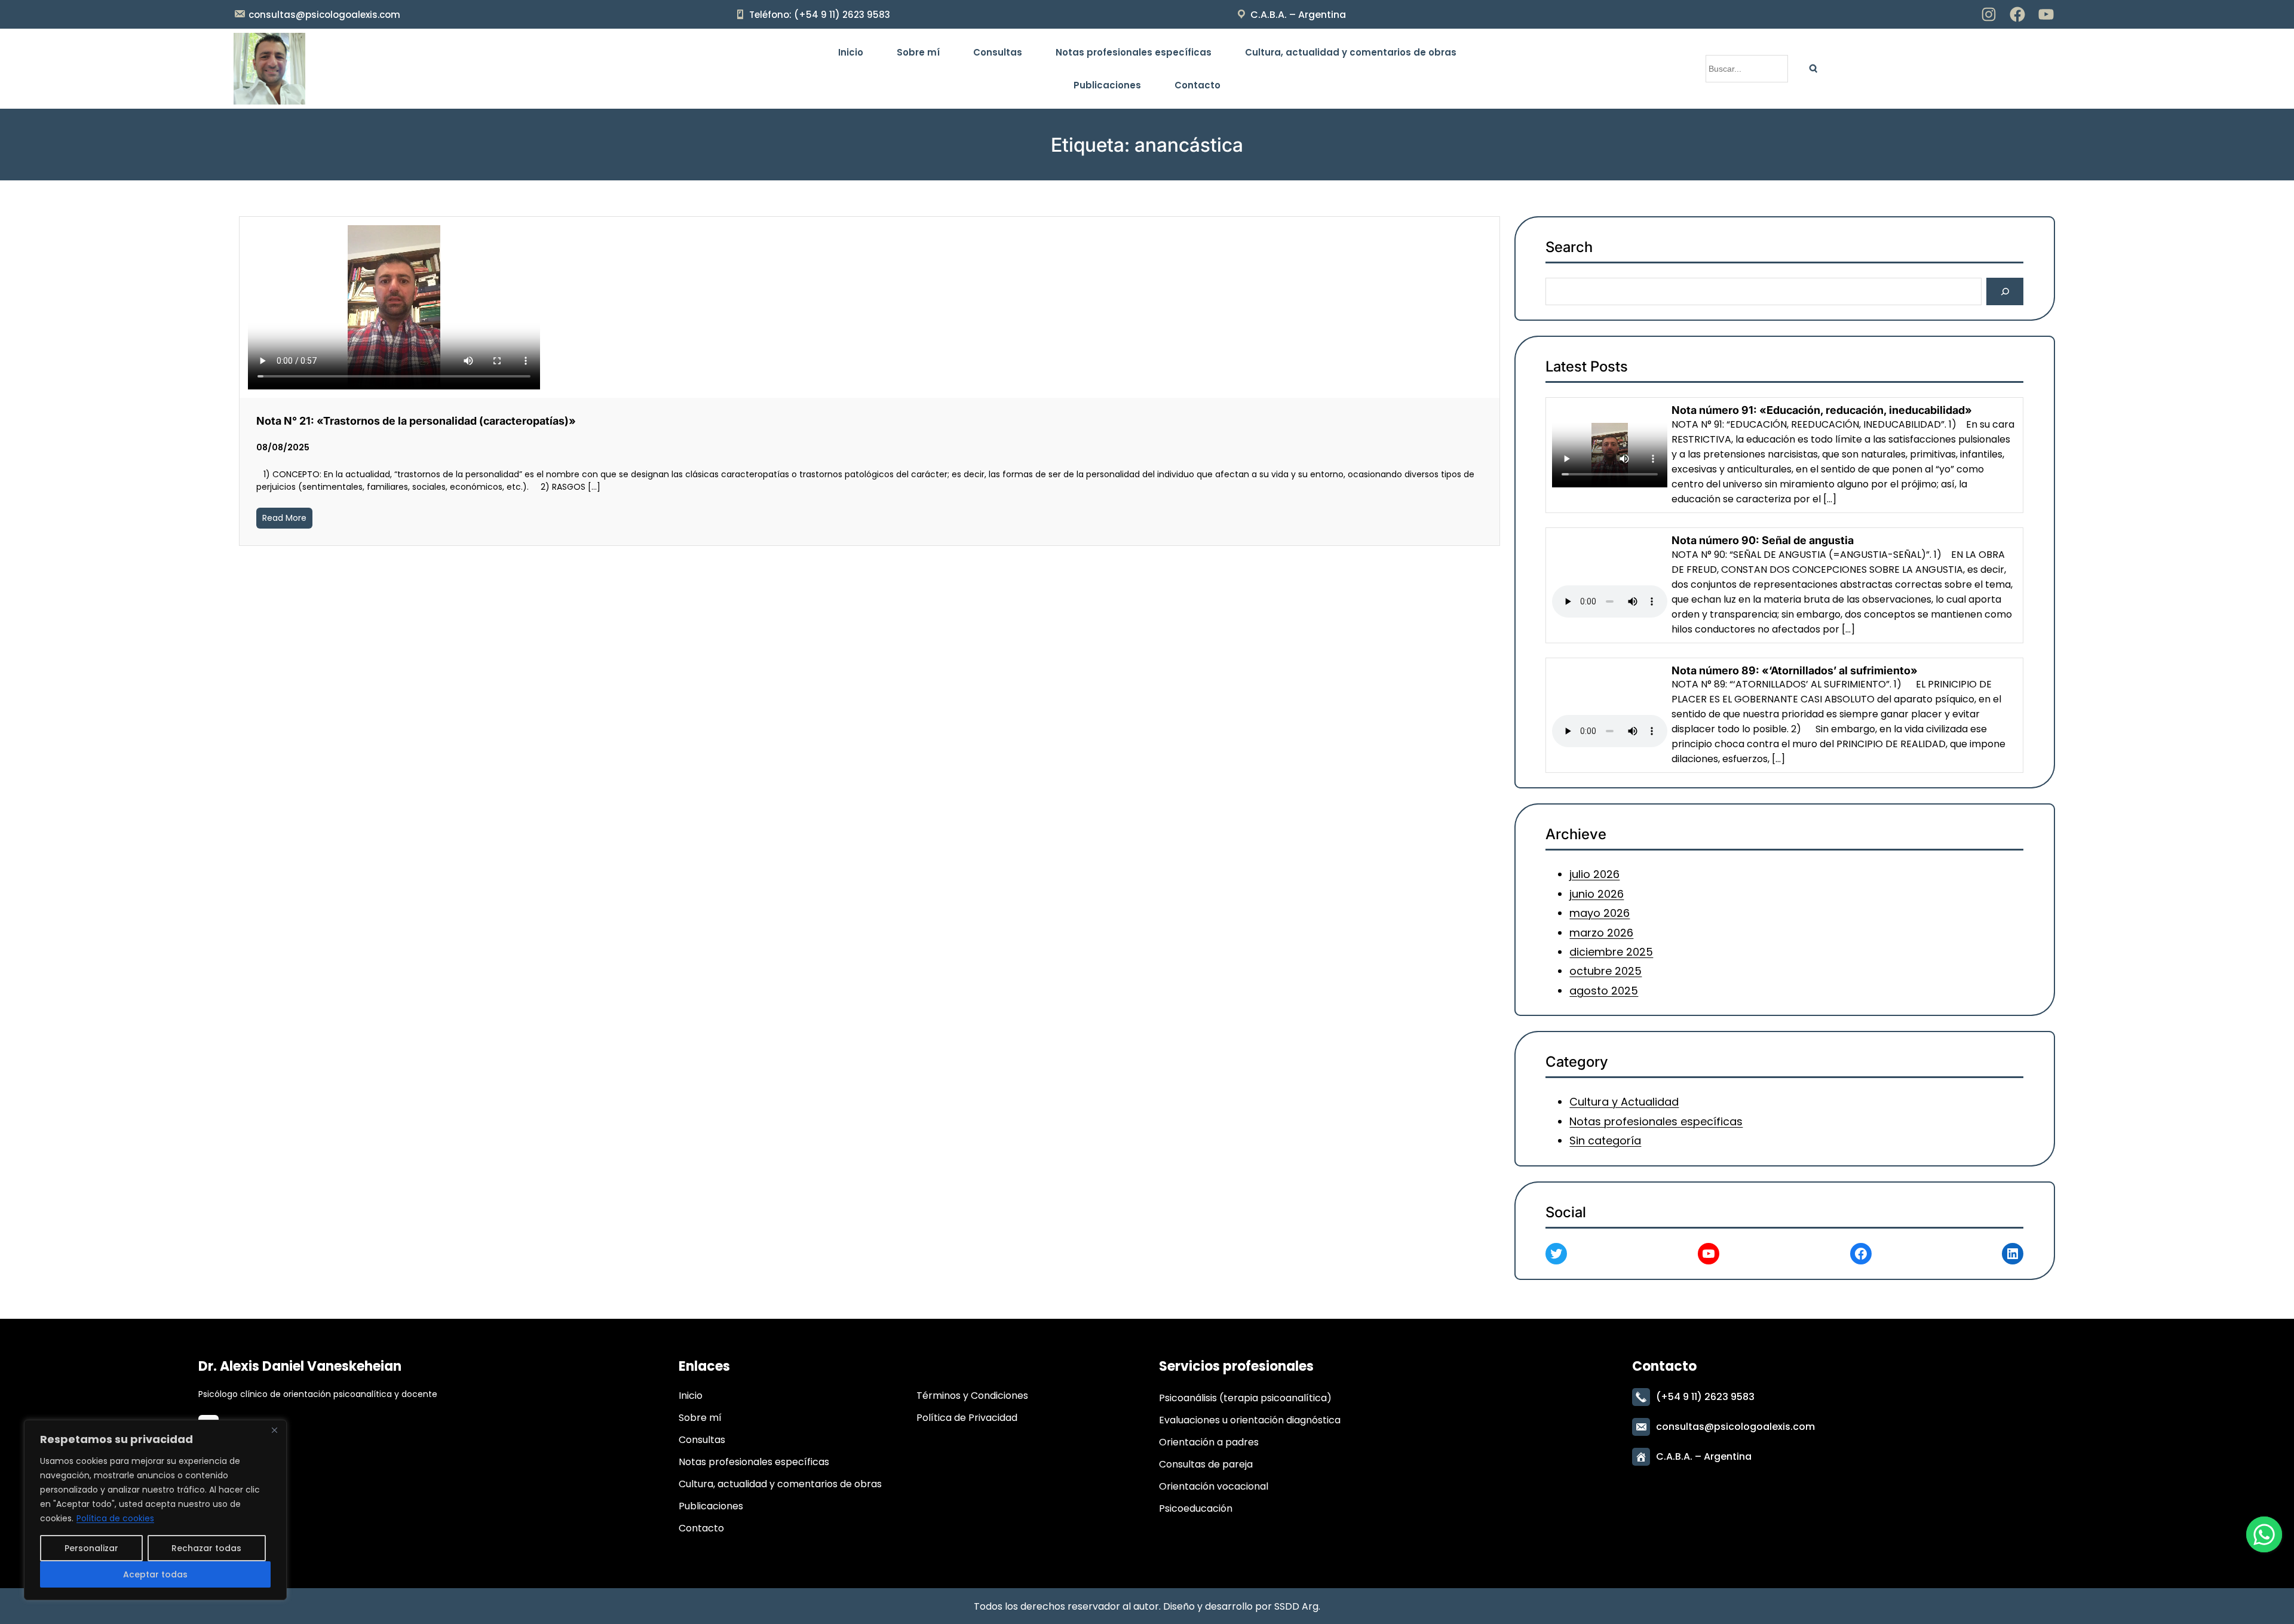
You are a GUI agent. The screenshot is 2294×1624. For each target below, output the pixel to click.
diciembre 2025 (1612, 952)
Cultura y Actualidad (1625, 1102)
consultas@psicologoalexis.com (324, 15)
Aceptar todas (155, 1574)
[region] (155, 1510)
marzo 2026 (1602, 933)
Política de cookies (115, 1518)
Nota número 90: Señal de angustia (1763, 540)
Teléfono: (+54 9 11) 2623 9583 (820, 15)
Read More (284, 518)
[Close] (274, 1430)
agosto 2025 (1604, 991)
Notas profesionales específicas (1657, 1121)
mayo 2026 (1600, 913)
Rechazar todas (206, 1548)
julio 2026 (1595, 875)
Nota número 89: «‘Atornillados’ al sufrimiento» (1795, 670)
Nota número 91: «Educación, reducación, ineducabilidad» (1822, 410)
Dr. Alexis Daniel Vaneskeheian (300, 1366)
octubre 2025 (1606, 971)
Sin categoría (1606, 1141)
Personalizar (91, 1548)
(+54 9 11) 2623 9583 (1705, 1397)
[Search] (1813, 69)
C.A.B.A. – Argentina (1298, 15)
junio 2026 (1597, 894)
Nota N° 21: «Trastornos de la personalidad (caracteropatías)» (416, 421)
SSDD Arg (1296, 1606)
